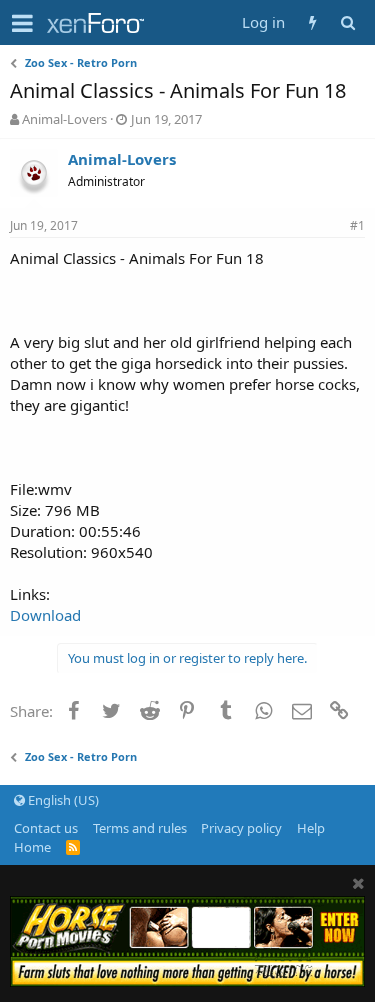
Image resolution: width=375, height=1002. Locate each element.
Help (311, 828)
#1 (357, 225)
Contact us (46, 828)
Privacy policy (241, 828)
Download (45, 615)
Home (32, 847)
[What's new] (312, 22)
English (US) (62, 800)
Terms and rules (140, 828)
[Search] (347, 22)
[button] (22, 23)
